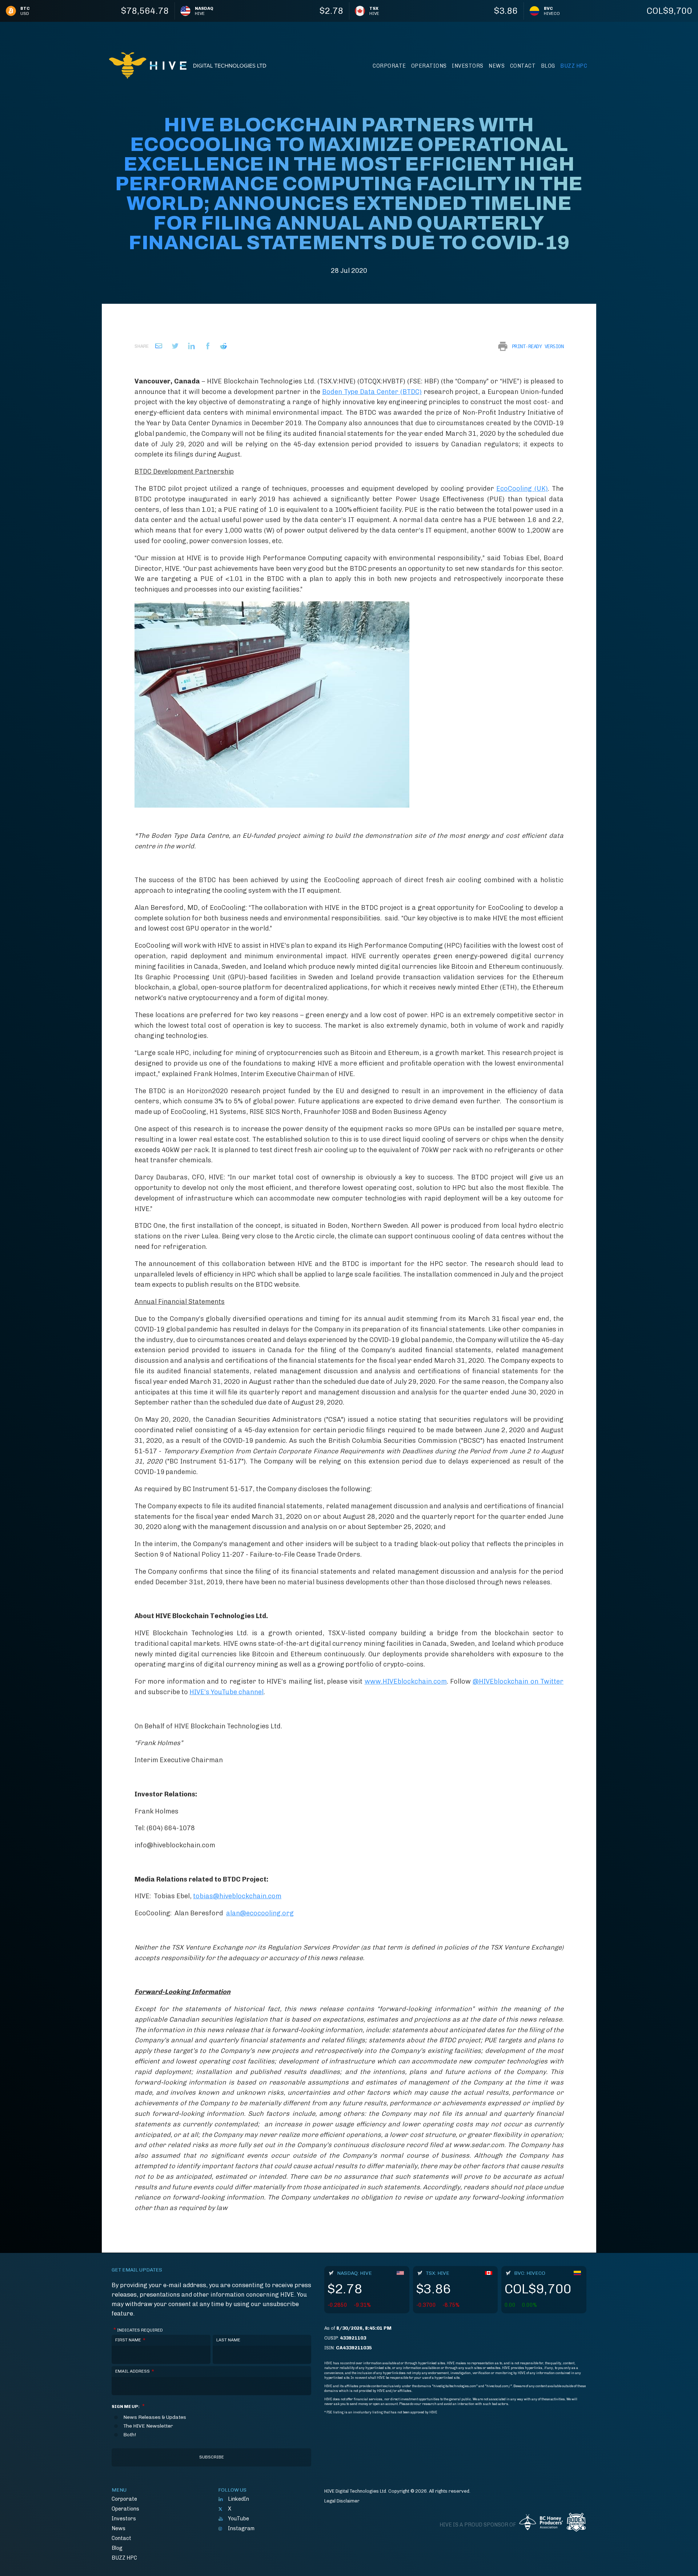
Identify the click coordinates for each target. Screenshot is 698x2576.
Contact (523, 66)
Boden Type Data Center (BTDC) (372, 392)
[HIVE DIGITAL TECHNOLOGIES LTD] (188, 65)
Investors (468, 66)
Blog (548, 66)
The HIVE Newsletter (148, 2426)
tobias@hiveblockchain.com (237, 1896)
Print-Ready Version (538, 346)
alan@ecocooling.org (260, 1913)
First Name (130, 2340)
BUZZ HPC (574, 66)
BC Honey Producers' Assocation (541, 2525)
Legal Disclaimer (342, 2501)
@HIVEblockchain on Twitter (518, 1681)
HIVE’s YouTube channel (226, 1692)
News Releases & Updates (155, 2417)
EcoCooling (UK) (522, 489)
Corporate (389, 66)
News (497, 66)
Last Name (228, 2340)
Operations (429, 66)
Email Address (135, 2372)
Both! (130, 2435)
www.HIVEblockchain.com (406, 1681)
